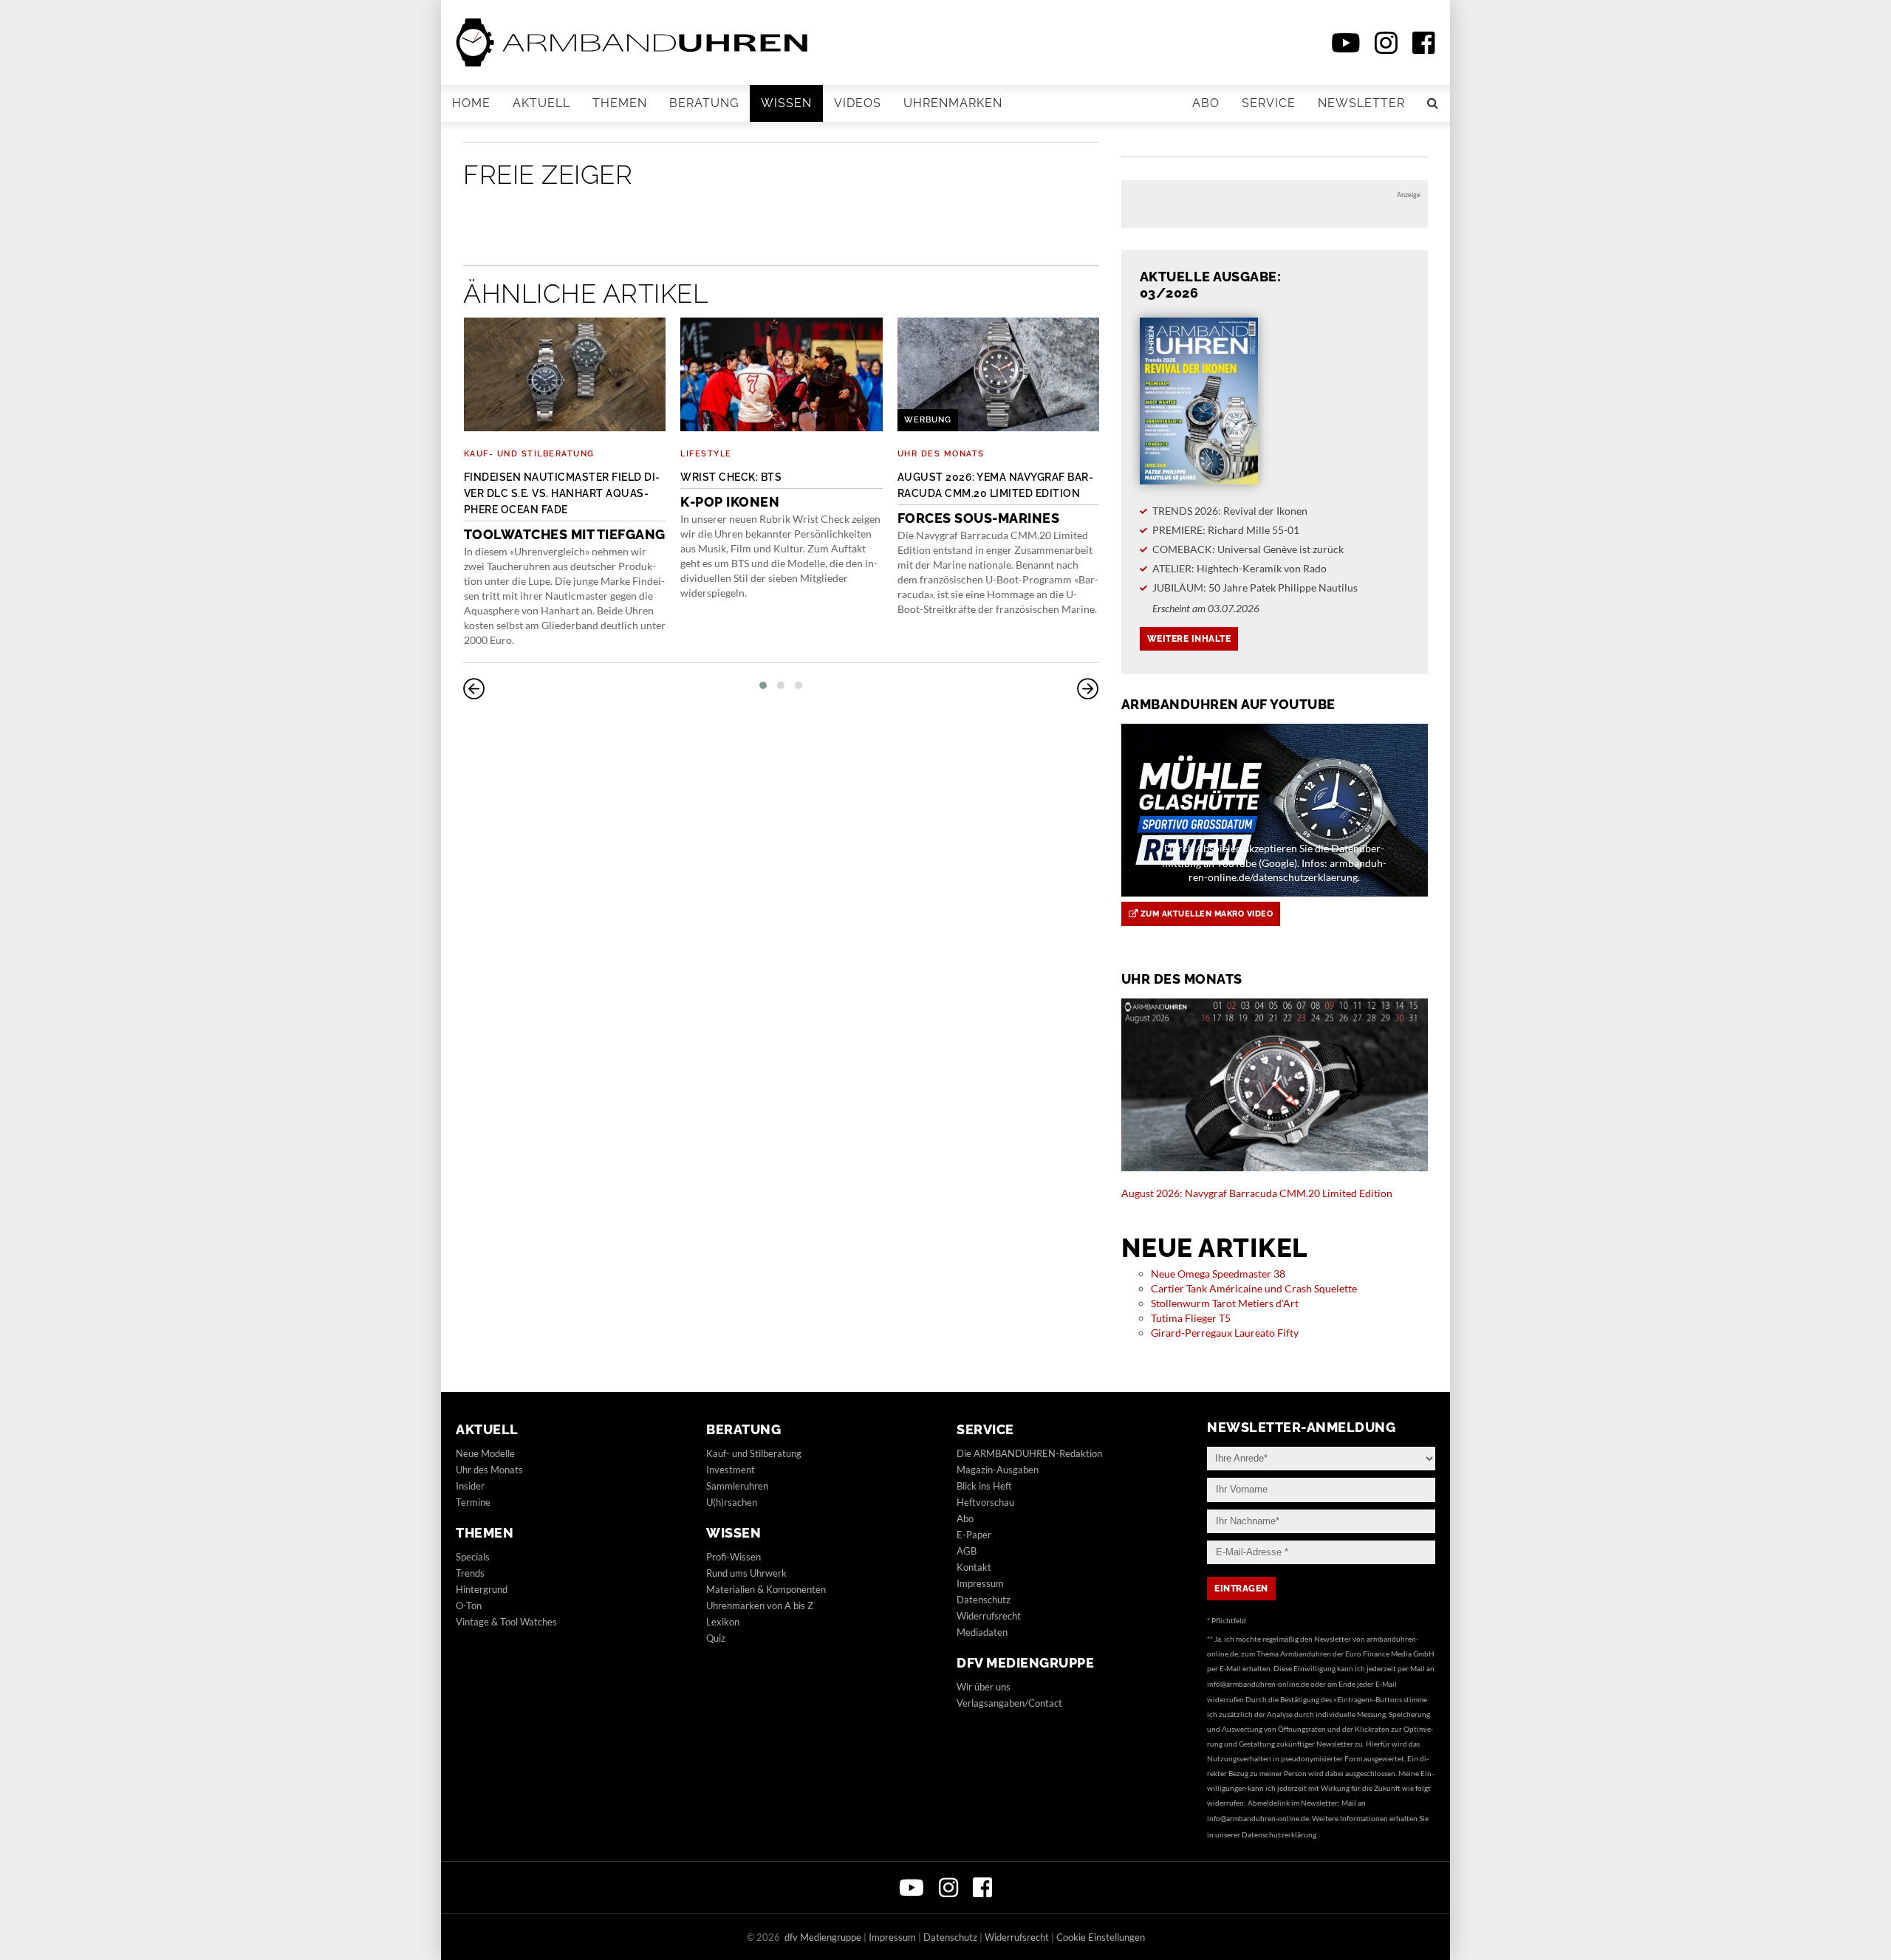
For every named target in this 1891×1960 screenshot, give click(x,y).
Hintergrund (482, 1589)
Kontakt (974, 1567)
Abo (1206, 103)
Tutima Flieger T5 (1191, 1318)
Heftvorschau (985, 1502)
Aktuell (541, 103)
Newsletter (1361, 103)
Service (1269, 103)
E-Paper (974, 1535)
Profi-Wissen (734, 1557)
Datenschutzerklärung (1279, 1834)
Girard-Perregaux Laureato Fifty (1225, 1333)
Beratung (704, 103)
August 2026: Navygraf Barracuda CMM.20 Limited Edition (1257, 1193)
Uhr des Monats (941, 454)
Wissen (786, 103)
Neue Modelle (485, 1453)
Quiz (716, 1638)
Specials (473, 1557)
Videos (858, 103)
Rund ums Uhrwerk (746, 1573)
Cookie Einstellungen (1101, 1937)
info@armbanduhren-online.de (1258, 1684)
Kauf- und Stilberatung (529, 454)
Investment (731, 1470)
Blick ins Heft (984, 1486)
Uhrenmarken (953, 103)
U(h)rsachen (732, 1502)
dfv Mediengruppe (1025, 1663)
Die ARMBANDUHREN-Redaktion (1029, 1453)
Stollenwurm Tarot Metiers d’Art (1225, 1303)
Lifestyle (706, 454)
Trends (470, 1573)
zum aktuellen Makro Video (1205, 914)
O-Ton (469, 1606)
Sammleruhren (737, 1486)
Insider (470, 1486)
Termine (473, 1502)
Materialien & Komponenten (766, 1589)
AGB (967, 1551)
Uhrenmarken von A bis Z (760, 1606)
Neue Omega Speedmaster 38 (1218, 1274)
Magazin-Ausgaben (998, 1470)
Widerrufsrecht (989, 1616)
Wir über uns (984, 1687)
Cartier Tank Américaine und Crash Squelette (1254, 1288)
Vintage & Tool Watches (506, 1622)
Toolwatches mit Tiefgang (565, 507)
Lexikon (723, 1622)
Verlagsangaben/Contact (1009, 1703)
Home (471, 103)
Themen (620, 103)
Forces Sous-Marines (995, 498)
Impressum (980, 1583)
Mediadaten (982, 1632)
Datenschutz (984, 1600)
